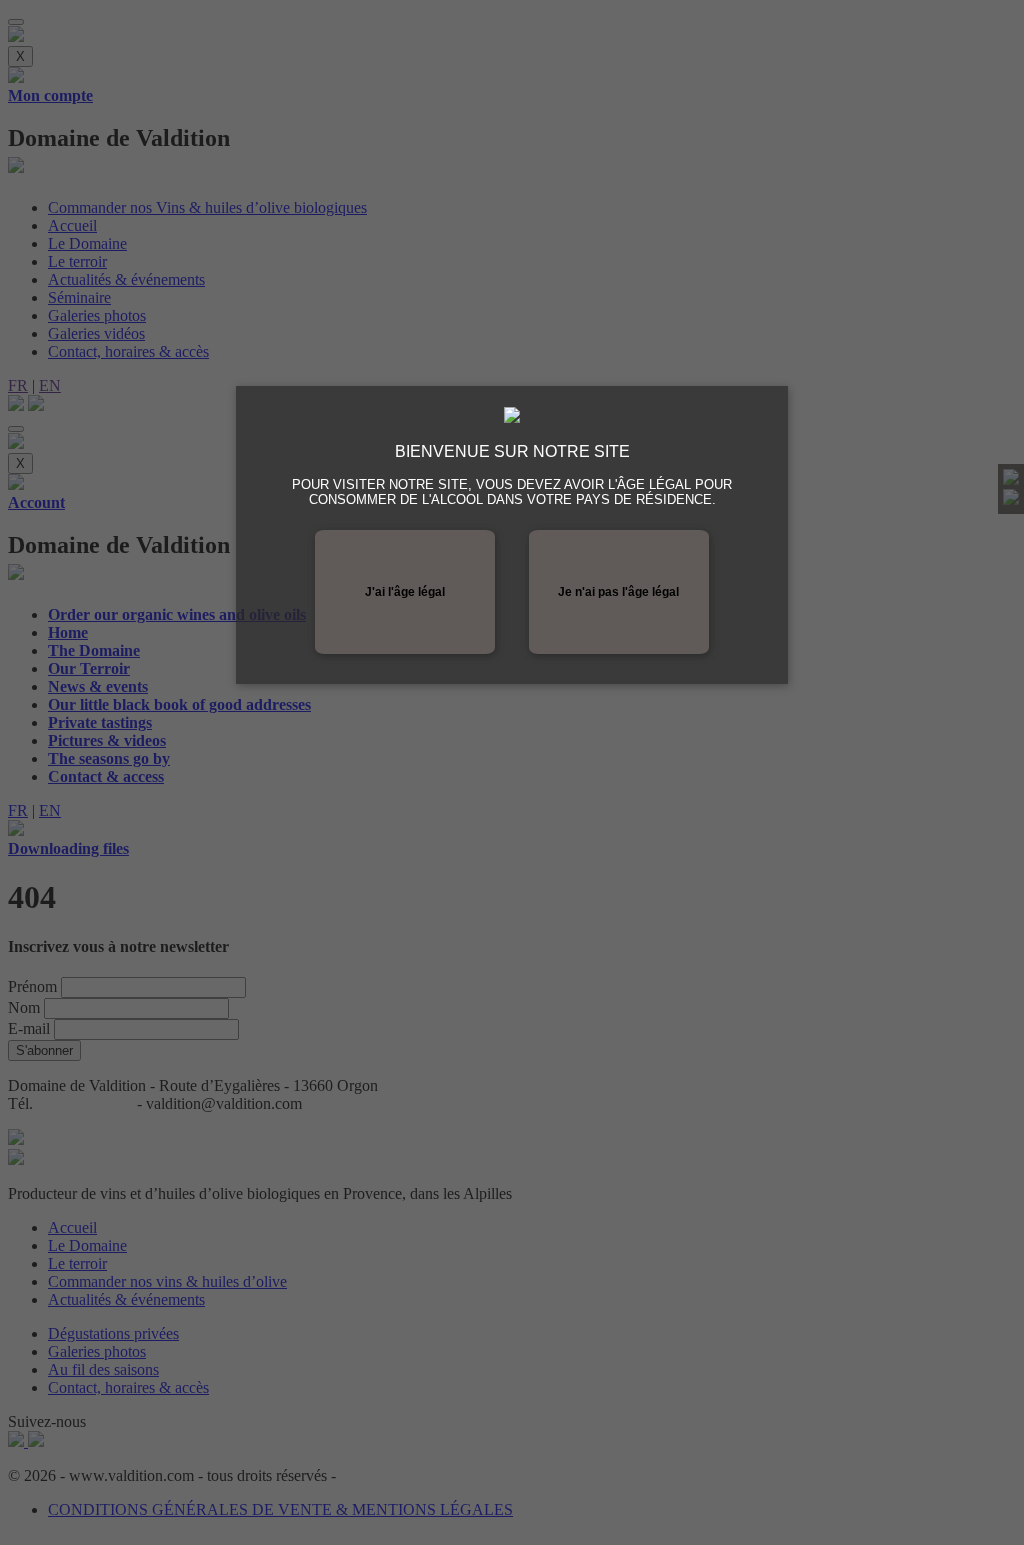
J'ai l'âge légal (405, 592)
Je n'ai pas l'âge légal (618, 592)
